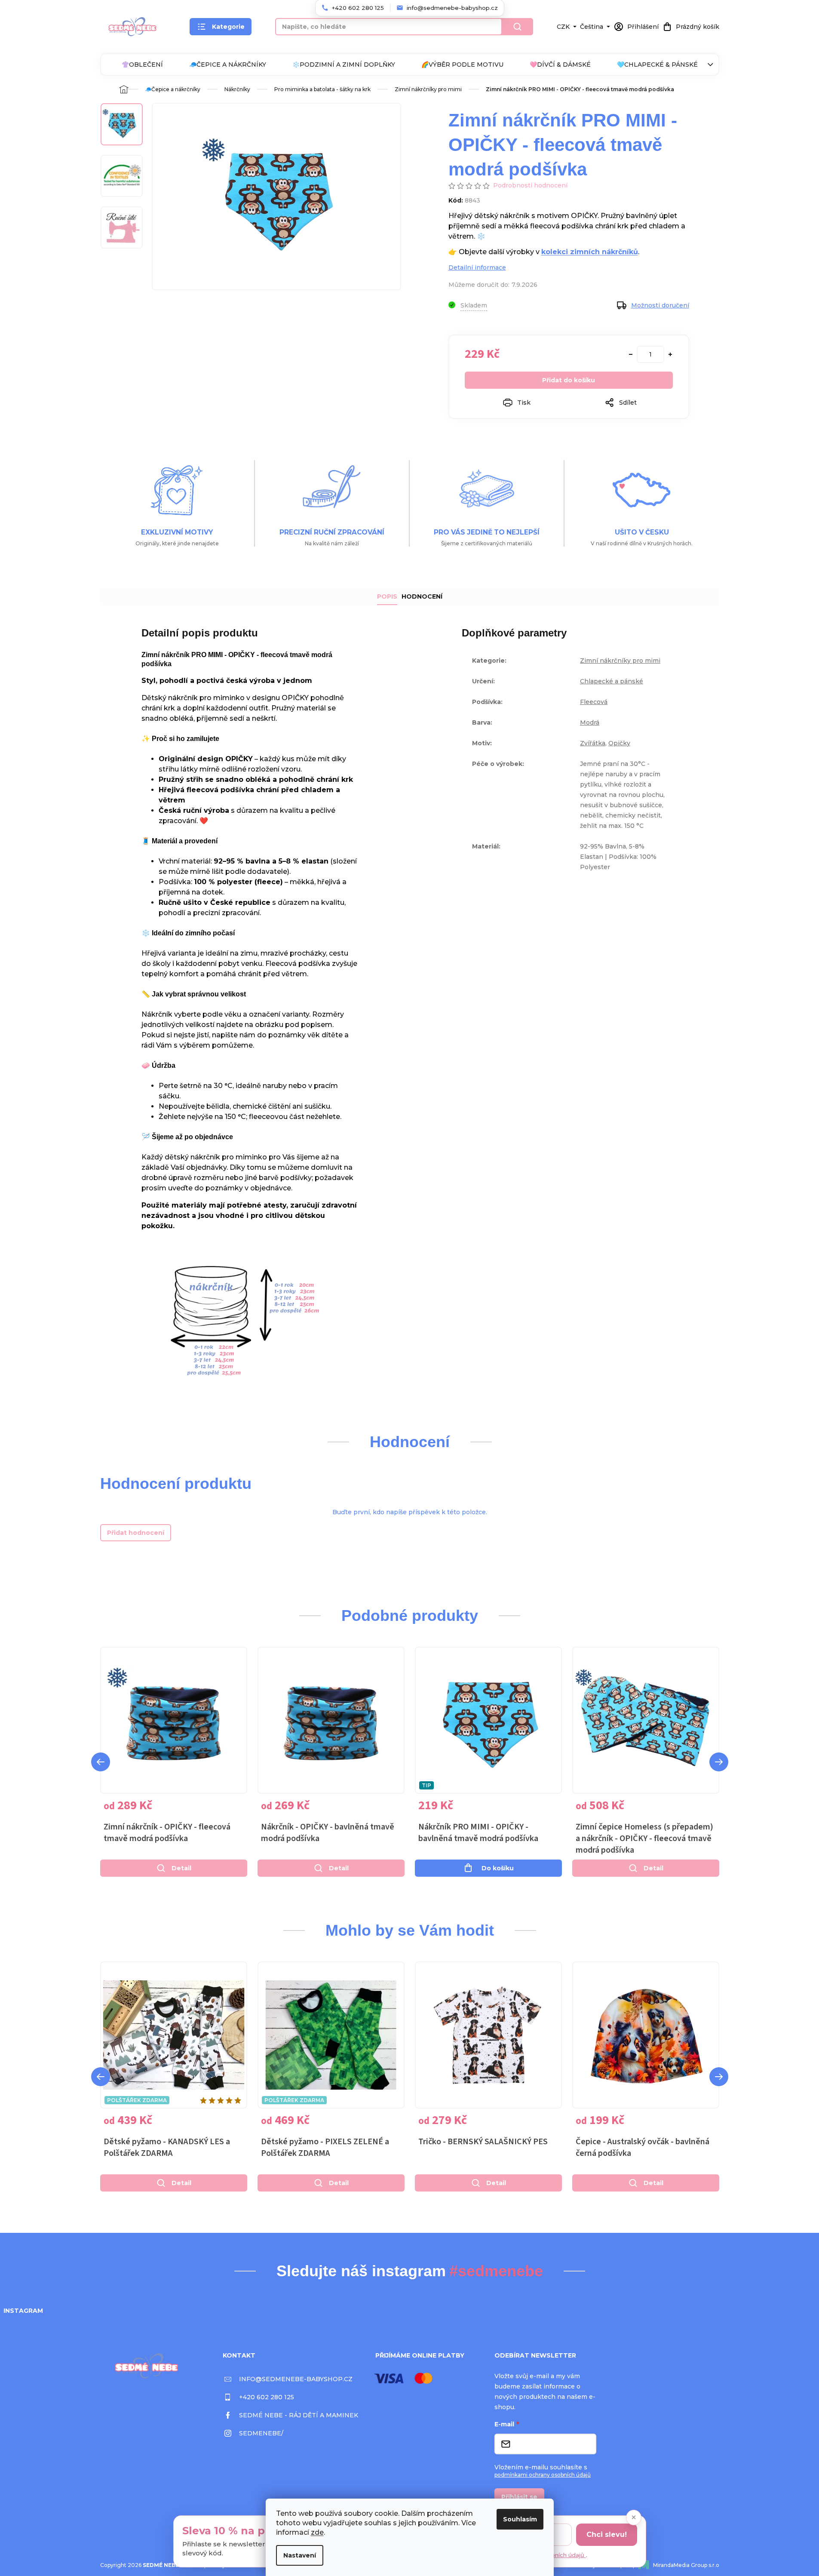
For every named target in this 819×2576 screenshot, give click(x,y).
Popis (387, 596)
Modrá (590, 722)
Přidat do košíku (569, 380)
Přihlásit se (519, 2497)
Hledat (518, 27)
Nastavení (300, 2555)
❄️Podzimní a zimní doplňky (344, 65)
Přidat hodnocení (136, 1533)
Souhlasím (520, 2519)
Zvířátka (593, 743)
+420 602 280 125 (267, 2397)
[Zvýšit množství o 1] (670, 354)
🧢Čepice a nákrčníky (228, 65)
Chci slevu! (607, 2535)
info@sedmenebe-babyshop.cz (296, 2379)
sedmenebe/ (261, 2433)
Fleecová (594, 702)
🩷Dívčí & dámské (560, 65)
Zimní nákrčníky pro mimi (620, 661)
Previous (101, 1762)
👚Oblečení (142, 65)
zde (317, 2532)
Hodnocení (422, 596)
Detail (181, 1868)
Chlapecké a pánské (612, 681)
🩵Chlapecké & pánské (657, 65)
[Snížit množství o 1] (631, 354)
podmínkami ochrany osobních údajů (543, 2475)
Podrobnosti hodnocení (530, 185)
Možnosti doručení (660, 305)
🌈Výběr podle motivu (462, 65)
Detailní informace (477, 267)
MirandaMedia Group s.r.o (686, 2565)
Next (719, 1762)
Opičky (619, 743)
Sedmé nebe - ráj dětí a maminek (299, 2415)
